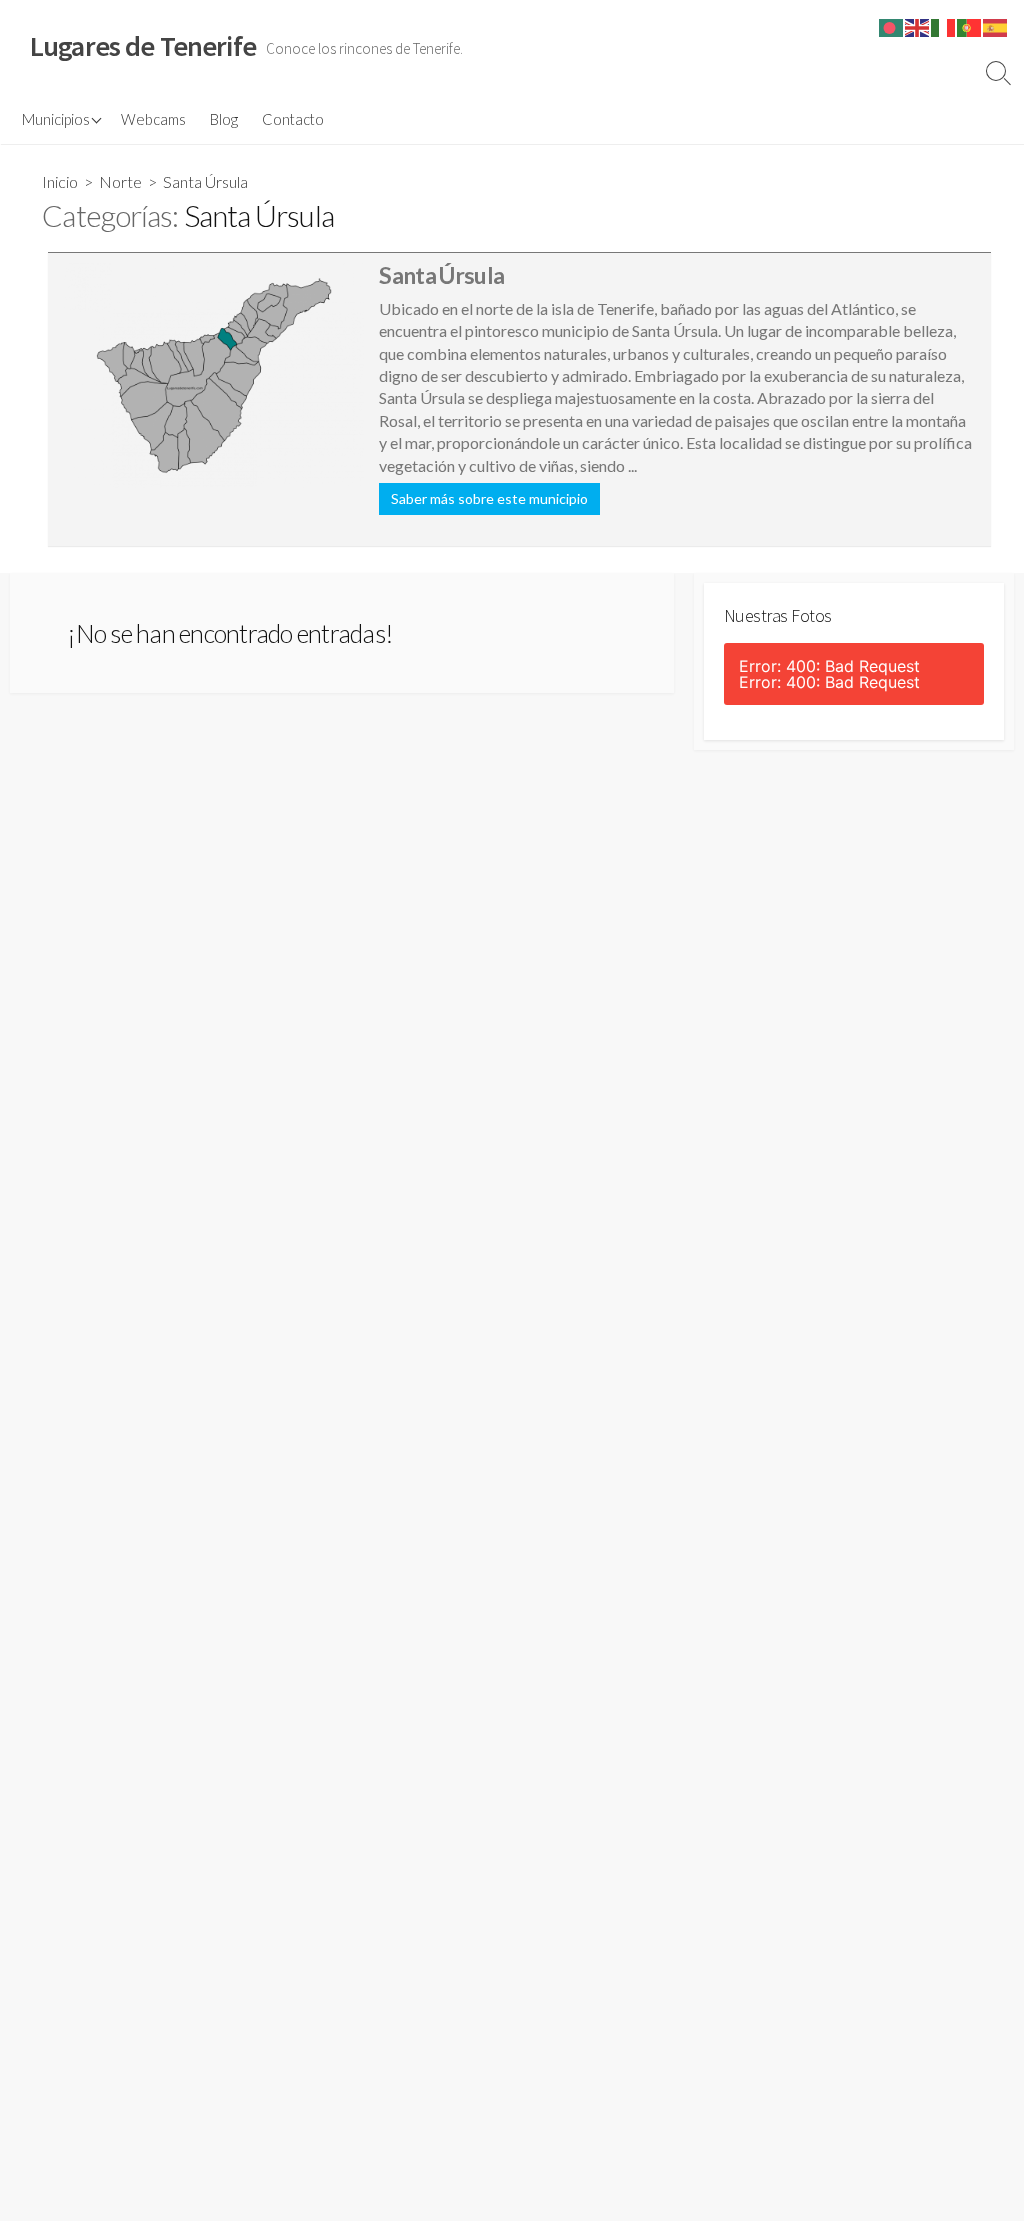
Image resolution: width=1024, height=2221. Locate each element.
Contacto (293, 119)
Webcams (153, 119)
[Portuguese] (970, 26)
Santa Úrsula (441, 275)
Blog (224, 119)
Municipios (56, 119)
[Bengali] (892, 26)
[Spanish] (996, 26)
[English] (918, 26)
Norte (120, 181)
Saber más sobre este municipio (489, 498)
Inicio (60, 181)
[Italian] (944, 26)
